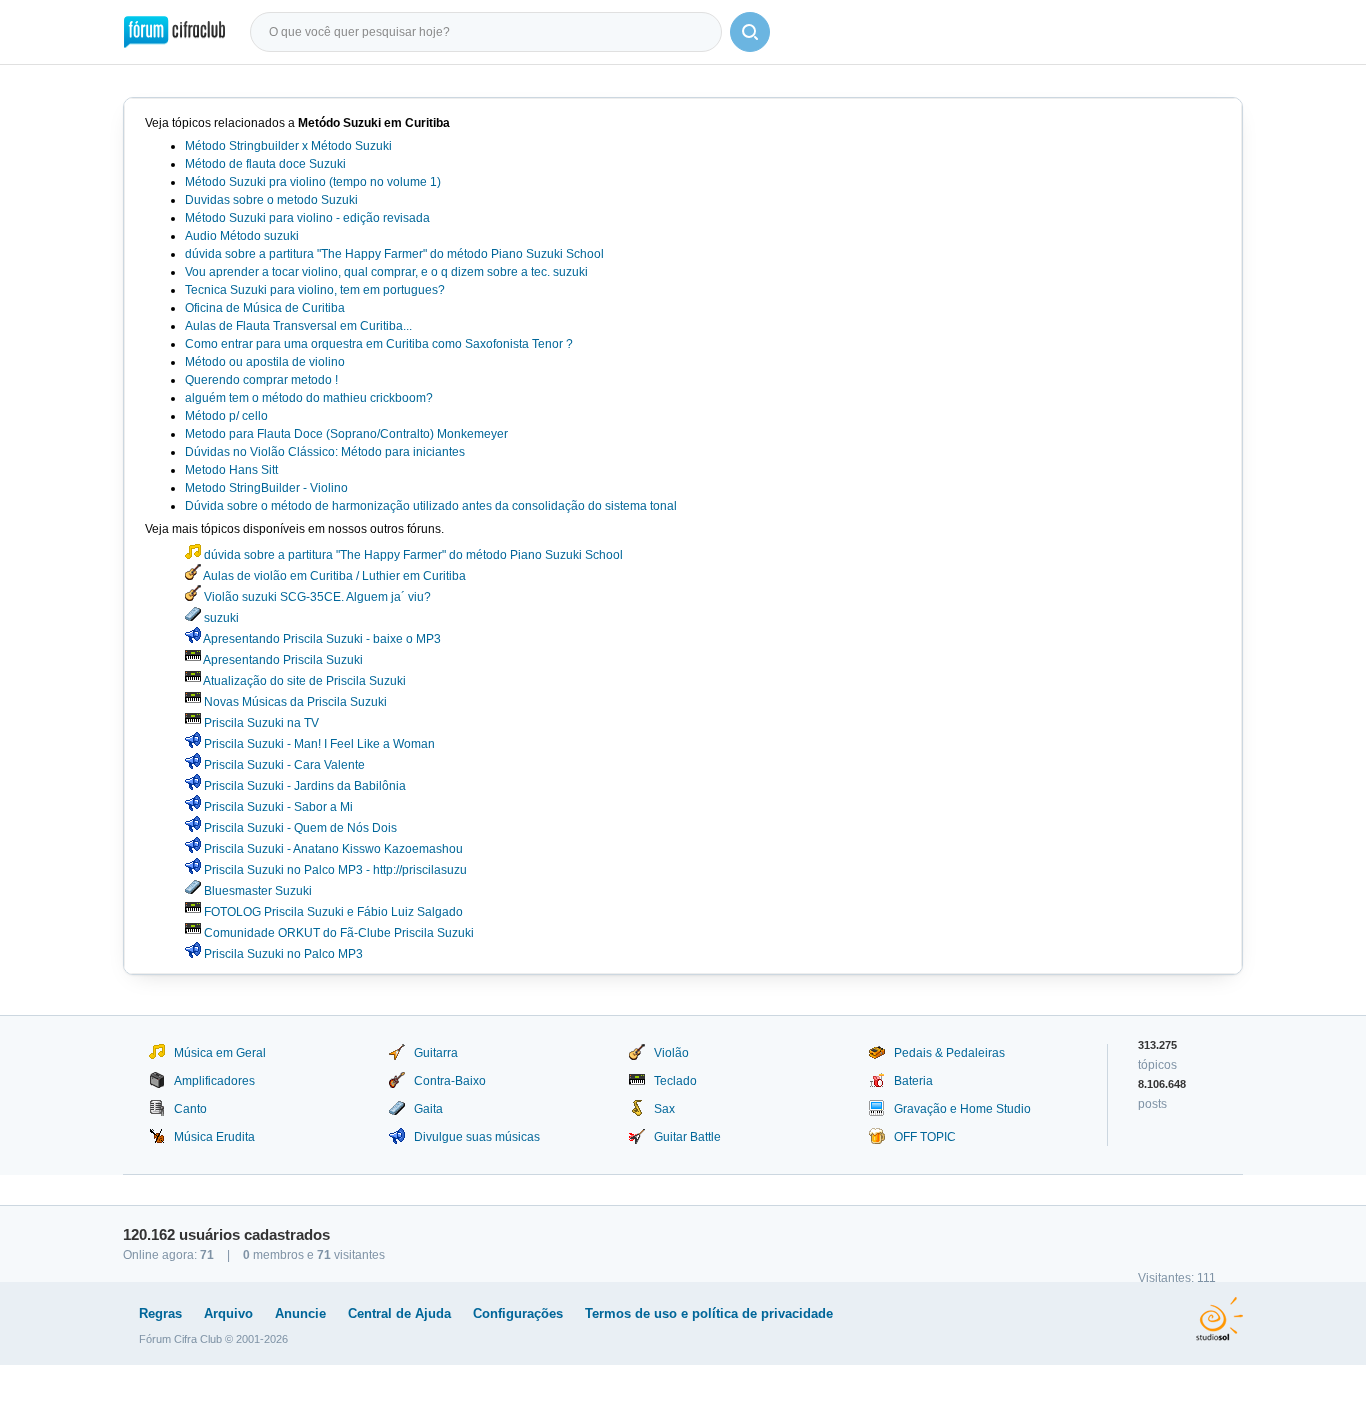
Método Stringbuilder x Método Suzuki (288, 146)
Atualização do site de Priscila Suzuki (303, 681)
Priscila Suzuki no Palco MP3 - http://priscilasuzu (334, 870)
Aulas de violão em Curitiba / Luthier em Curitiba (333, 576)
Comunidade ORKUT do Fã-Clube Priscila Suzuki (337, 933)
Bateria (913, 1081)
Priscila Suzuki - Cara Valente (283, 765)
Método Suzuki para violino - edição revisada (307, 218)
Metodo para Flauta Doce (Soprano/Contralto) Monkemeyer (346, 434)
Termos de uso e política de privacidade (709, 1313)
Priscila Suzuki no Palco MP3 (282, 954)
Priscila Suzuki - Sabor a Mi (277, 807)
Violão (671, 1053)
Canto (190, 1109)
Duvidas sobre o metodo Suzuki (271, 200)
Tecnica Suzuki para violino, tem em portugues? (315, 290)
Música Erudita (214, 1137)
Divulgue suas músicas (477, 1137)
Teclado (675, 1081)
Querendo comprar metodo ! (261, 380)
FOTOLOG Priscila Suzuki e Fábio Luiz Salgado (332, 912)
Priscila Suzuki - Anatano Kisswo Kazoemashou (332, 849)
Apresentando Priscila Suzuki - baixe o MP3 (321, 639)
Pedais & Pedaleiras (949, 1053)
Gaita (428, 1109)
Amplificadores (214, 1081)
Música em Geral (220, 1053)
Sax (664, 1109)
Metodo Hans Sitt (231, 470)
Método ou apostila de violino (265, 362)
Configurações (518, 1313)
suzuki (220, 618)
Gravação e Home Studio (962, 1109)
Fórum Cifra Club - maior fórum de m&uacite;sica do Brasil (174, 32)
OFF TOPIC (925, 1137)
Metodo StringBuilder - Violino (266, 488)
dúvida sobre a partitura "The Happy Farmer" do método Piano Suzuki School (394, 254)
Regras (160, 1313)
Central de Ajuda (399, 1313)
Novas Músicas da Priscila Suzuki (294, 702)
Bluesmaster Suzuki (256, 891)
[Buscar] (750, 32)
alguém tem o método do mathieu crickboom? (309, 398)
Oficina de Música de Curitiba (265, 308)
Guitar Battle (687, 1137)
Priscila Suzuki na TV (260, 723)
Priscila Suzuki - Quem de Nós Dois (299, 828)
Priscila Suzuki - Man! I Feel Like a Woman (318, 744)
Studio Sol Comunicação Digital (1219, 1319)
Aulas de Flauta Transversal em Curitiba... (298, 326)
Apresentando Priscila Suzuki (282, 660)
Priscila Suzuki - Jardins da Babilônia (303, 786)
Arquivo (228, 1313)
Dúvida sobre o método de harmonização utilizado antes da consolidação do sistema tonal (431, 506)
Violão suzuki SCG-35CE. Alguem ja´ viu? (316, 597)
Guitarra (436, 1053)
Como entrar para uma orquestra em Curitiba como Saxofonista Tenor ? (379, 344)
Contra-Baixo (450, 1081)
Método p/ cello (226, 416)
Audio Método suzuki (242, 236)
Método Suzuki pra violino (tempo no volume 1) (313, 182)
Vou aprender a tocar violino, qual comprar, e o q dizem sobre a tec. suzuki (386, 272)
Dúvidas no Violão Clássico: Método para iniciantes (325, 452)
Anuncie (300, 1313)
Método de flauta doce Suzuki (265, 164)
